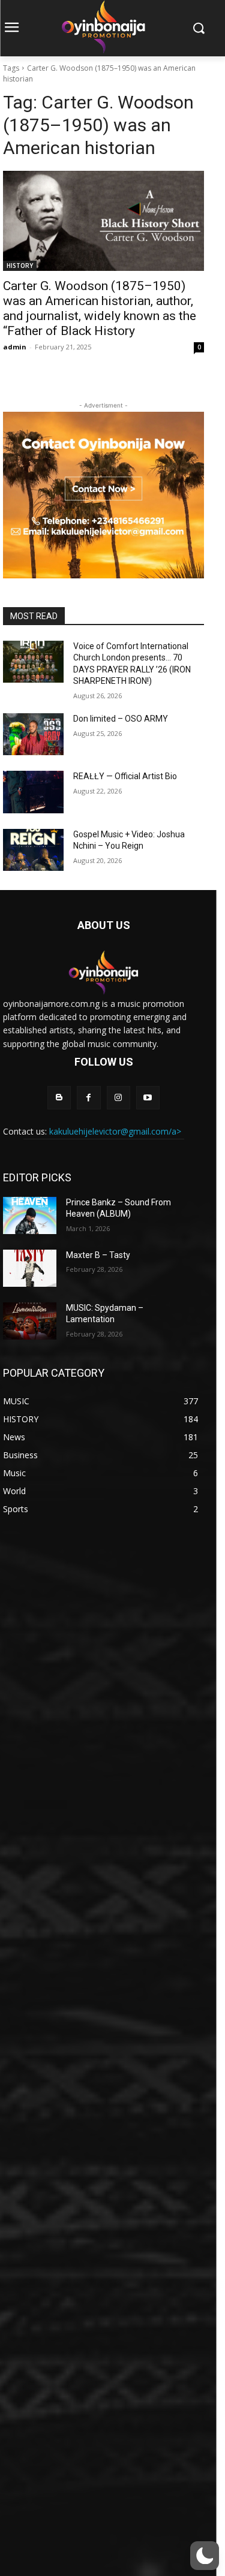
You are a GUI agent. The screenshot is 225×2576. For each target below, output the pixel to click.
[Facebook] (88, 1098)
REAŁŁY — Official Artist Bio (125, 776)
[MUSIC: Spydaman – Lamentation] (30, 1321)
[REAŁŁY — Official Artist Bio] (33, 792)
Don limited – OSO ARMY (121, 719)
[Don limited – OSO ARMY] (33, 734)
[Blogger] (59, 1098)
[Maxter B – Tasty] (30, 1268)
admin (15, 347)
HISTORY (20, 266)
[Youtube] (148, 1098)
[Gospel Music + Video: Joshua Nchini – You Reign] (33, 850)
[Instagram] (118, 1098)
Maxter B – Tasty (98, 1255)
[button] (205, 2556)
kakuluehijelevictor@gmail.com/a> (115, 1131)
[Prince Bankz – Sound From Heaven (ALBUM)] (30, 1215)
